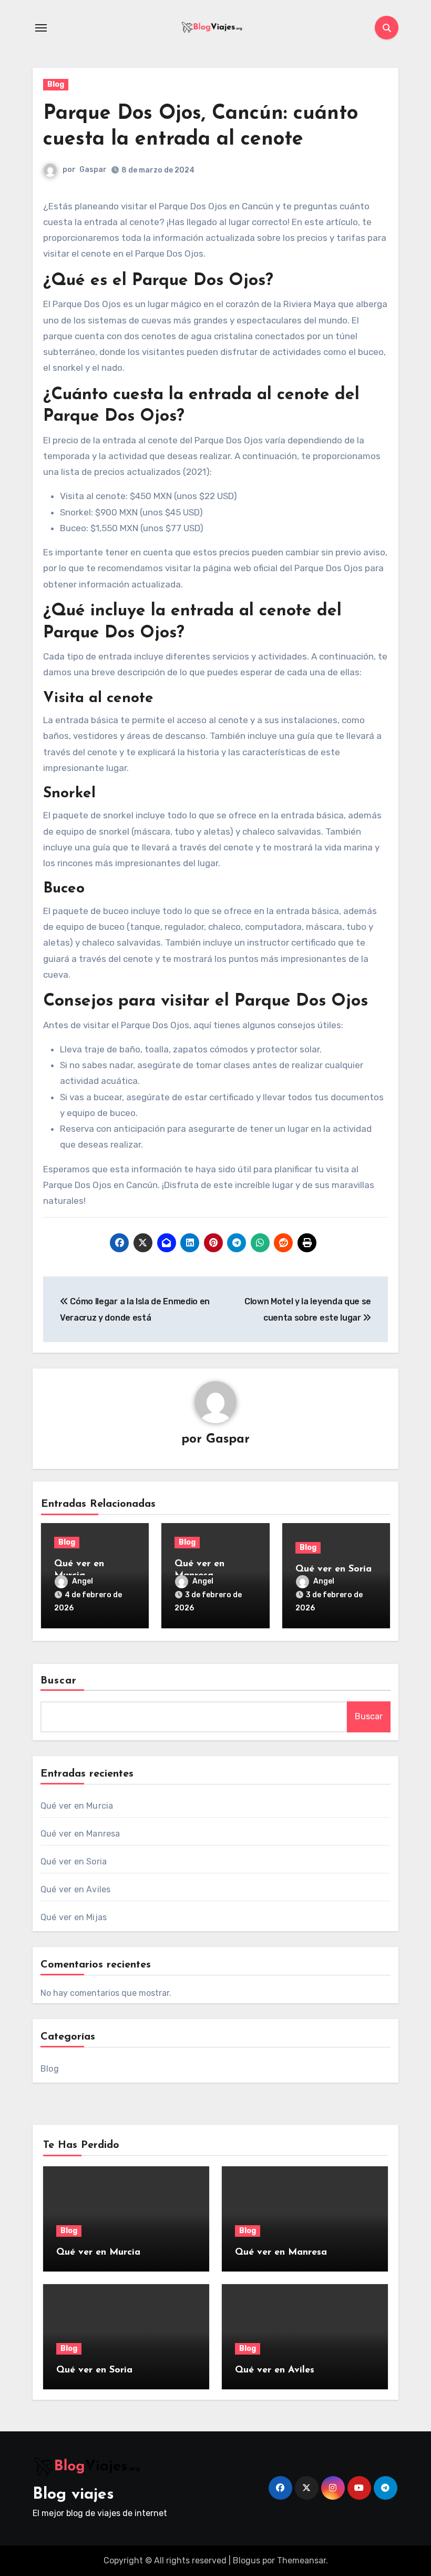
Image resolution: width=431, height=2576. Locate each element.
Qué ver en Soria (333, 1569)
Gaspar (93, 170)
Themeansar (301, 2560)
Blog (56, 84)
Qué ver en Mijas (74, 1917)
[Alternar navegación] (41, 28)
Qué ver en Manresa (80, 1834)
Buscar (59, 1681)
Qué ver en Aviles (75, 1889)
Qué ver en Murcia (77, 1806)
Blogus (247, 2560)
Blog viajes (73, 2495)
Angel (83, 1581)
